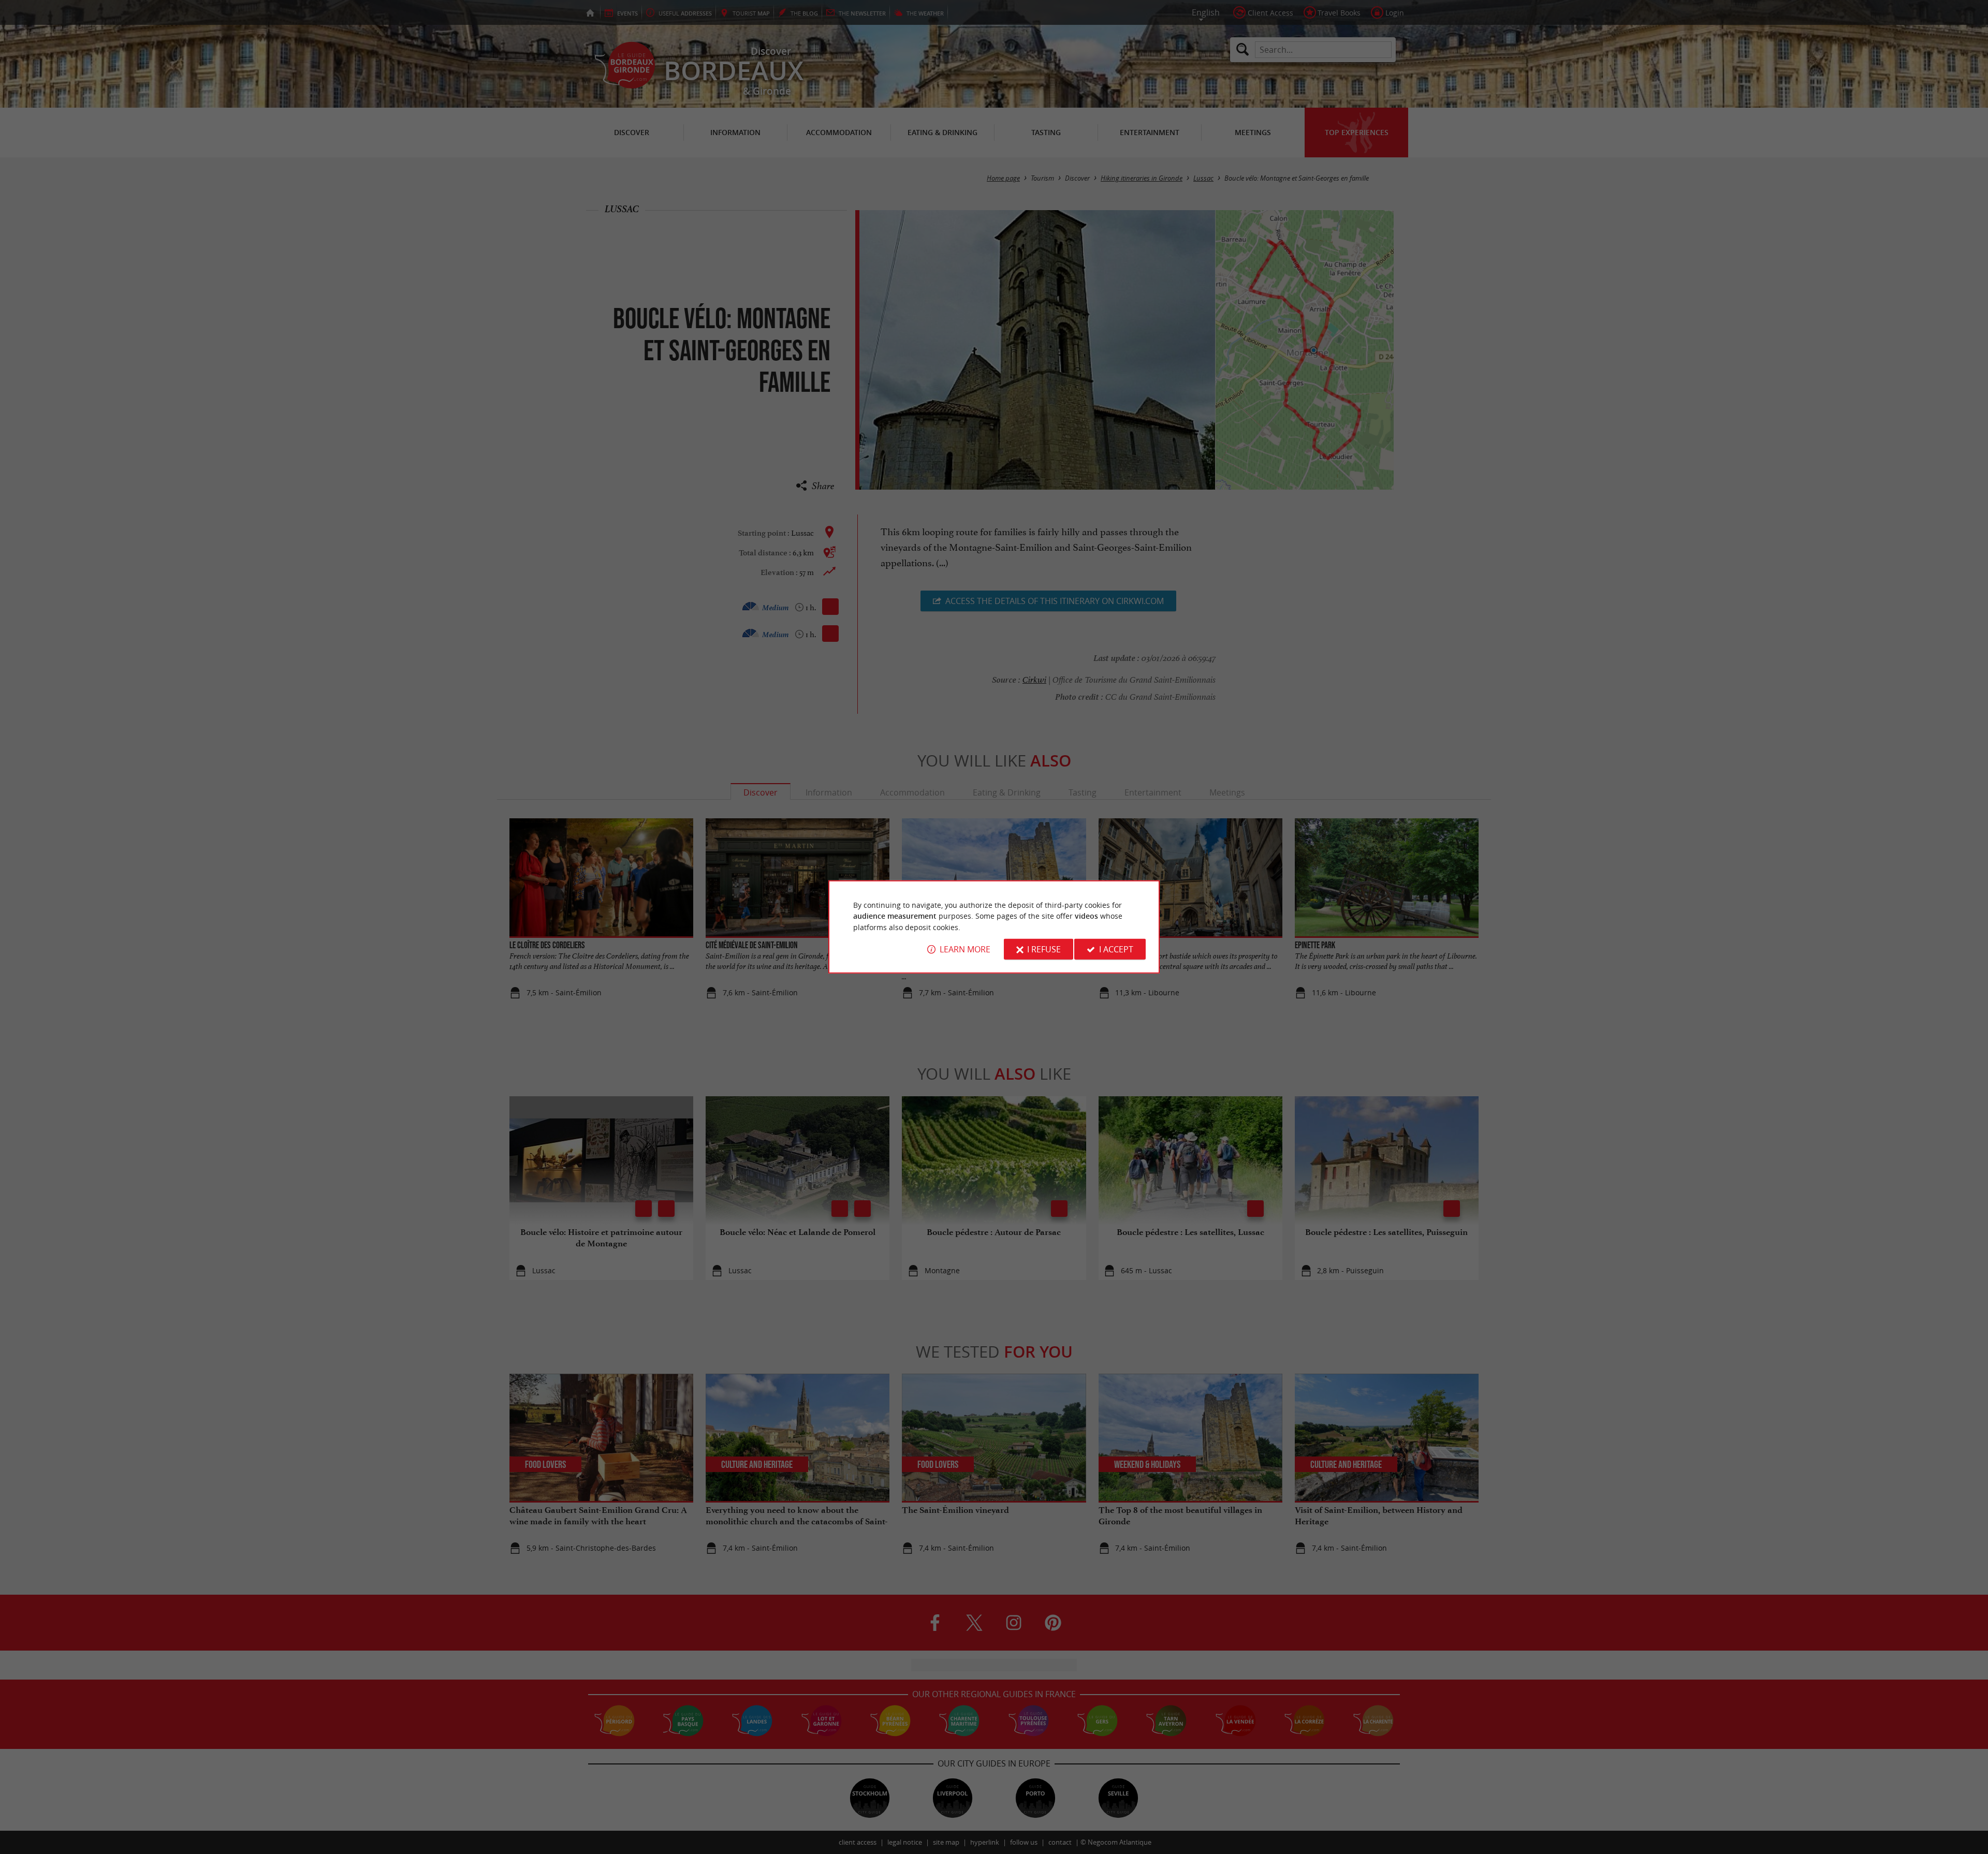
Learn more (965, 949)
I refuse (1044, 949)
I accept (1116, 949)
